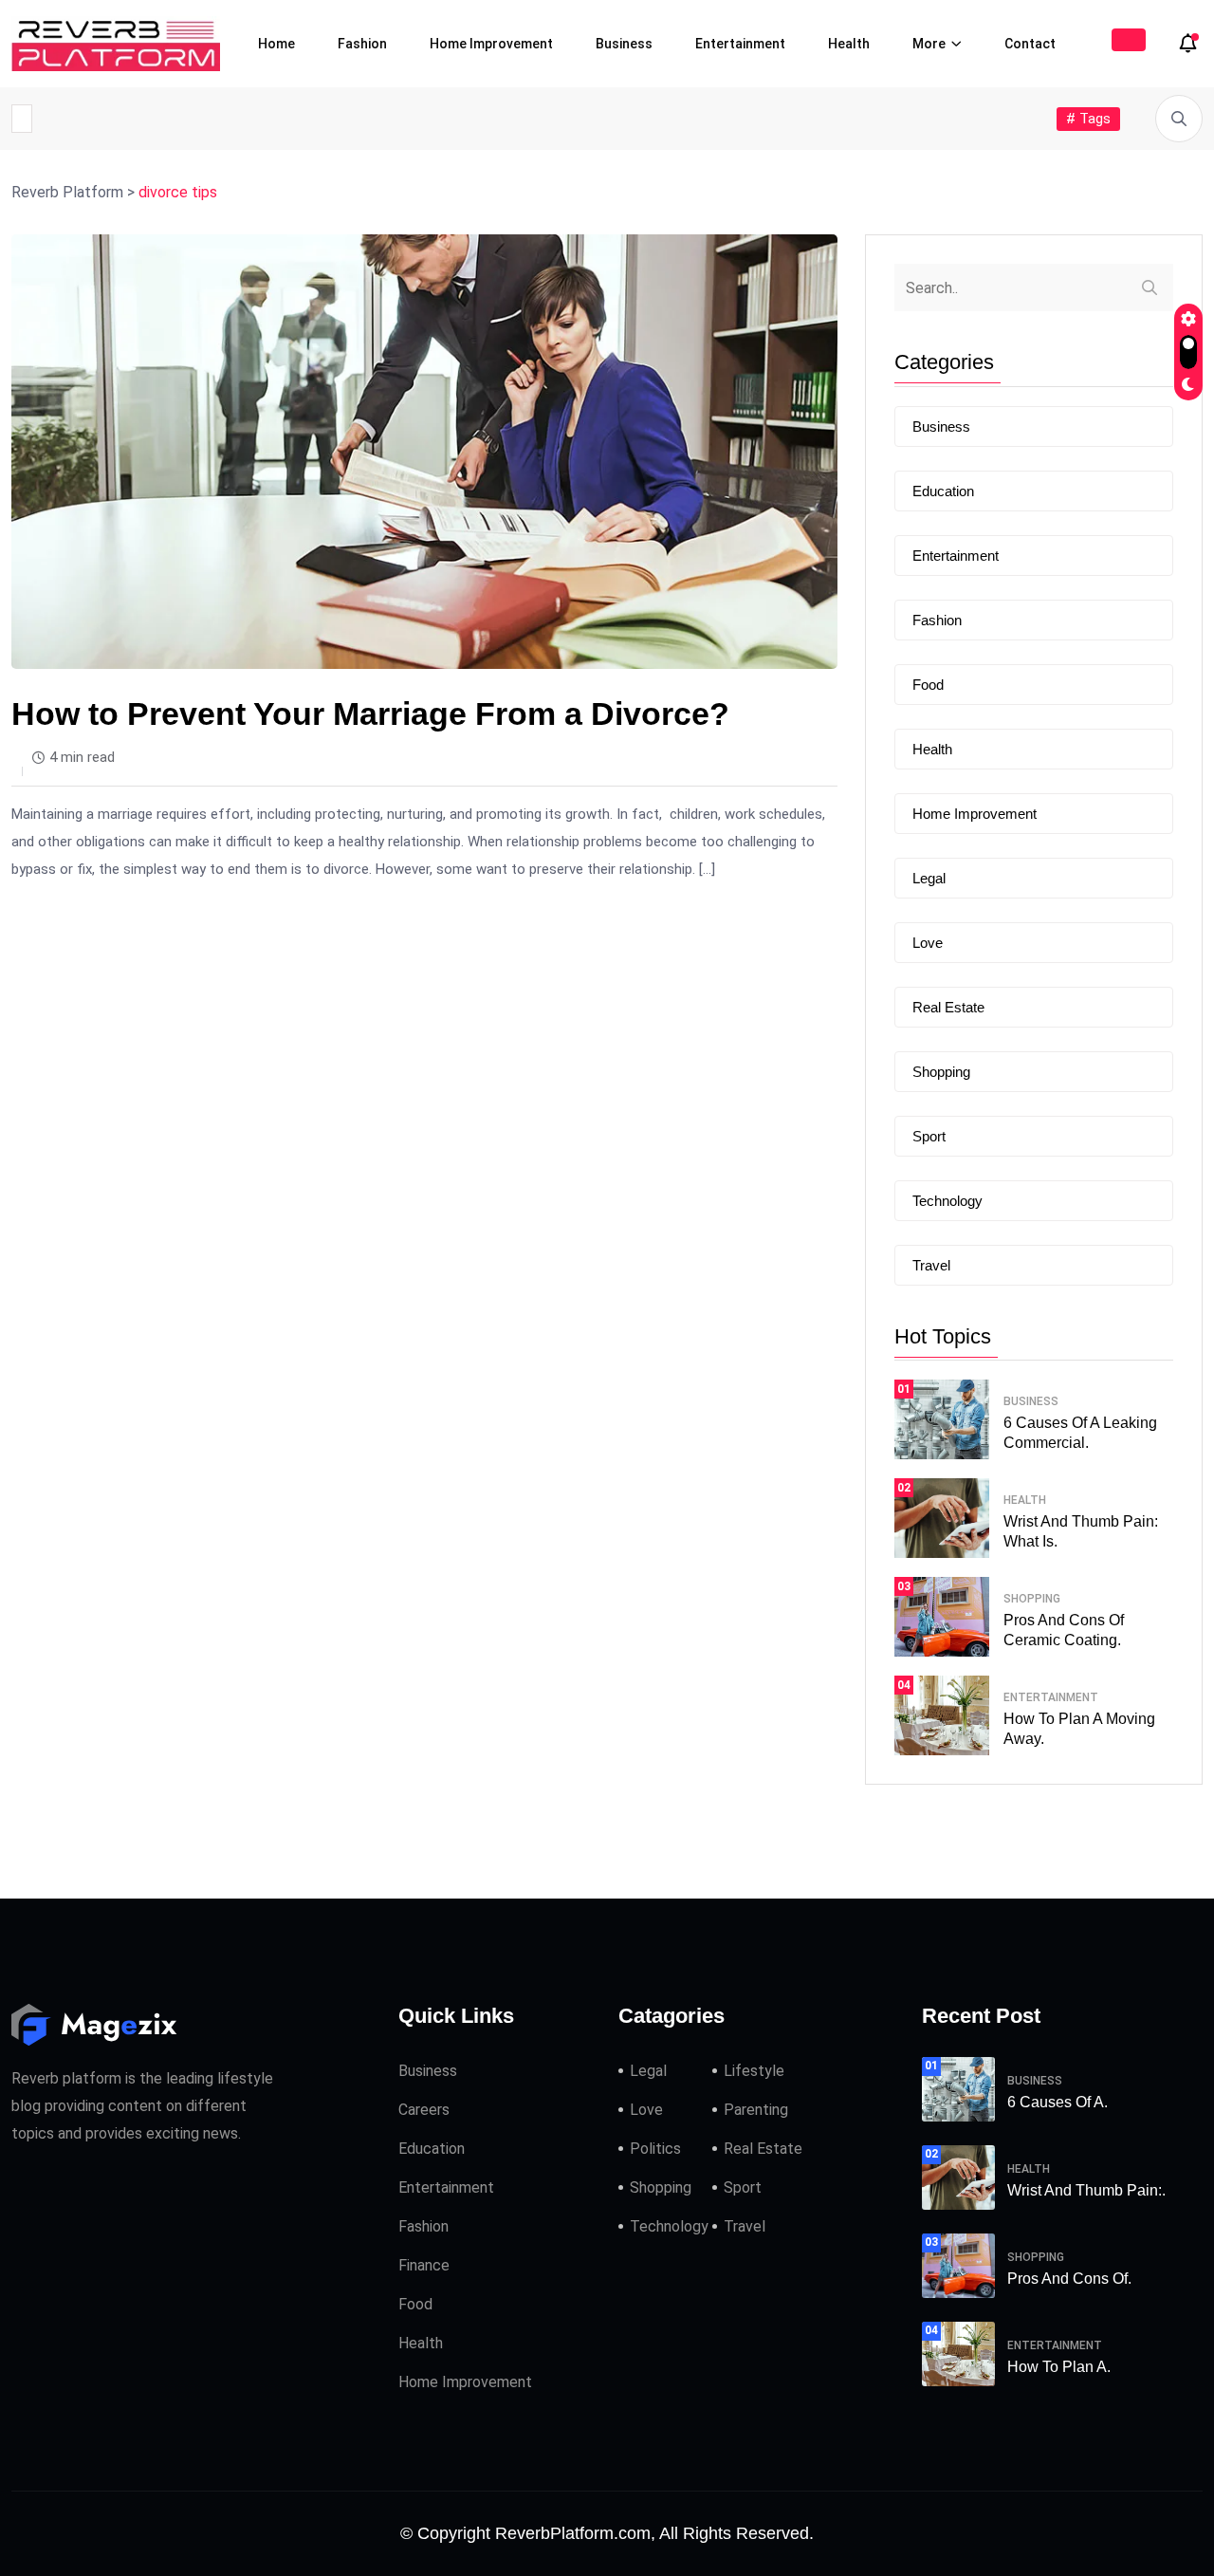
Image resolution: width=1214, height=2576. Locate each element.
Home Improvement (491, 44)
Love (928, 943)
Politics (655, 2149)
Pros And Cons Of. (1069, 2279)
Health (849, 44)
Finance (424, 2265)
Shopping (941, 1072)
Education (943, 491)
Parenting (756, 2110)
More (929, 44)
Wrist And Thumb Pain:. (1086, 2190)
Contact (1030, 44)
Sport (929, 1136)
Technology (947, 1201)
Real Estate (948, 1007)
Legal (929, 878)
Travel (931, 1265)
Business (624, 44)
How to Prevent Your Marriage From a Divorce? (370, 713)
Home (276, 44)
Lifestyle (754, 2071)
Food (928, 685)
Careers (424, 2110)
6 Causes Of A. (1058, 2102)
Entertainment (740, 44)
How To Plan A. (1059, 2367)
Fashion (362, 44)
